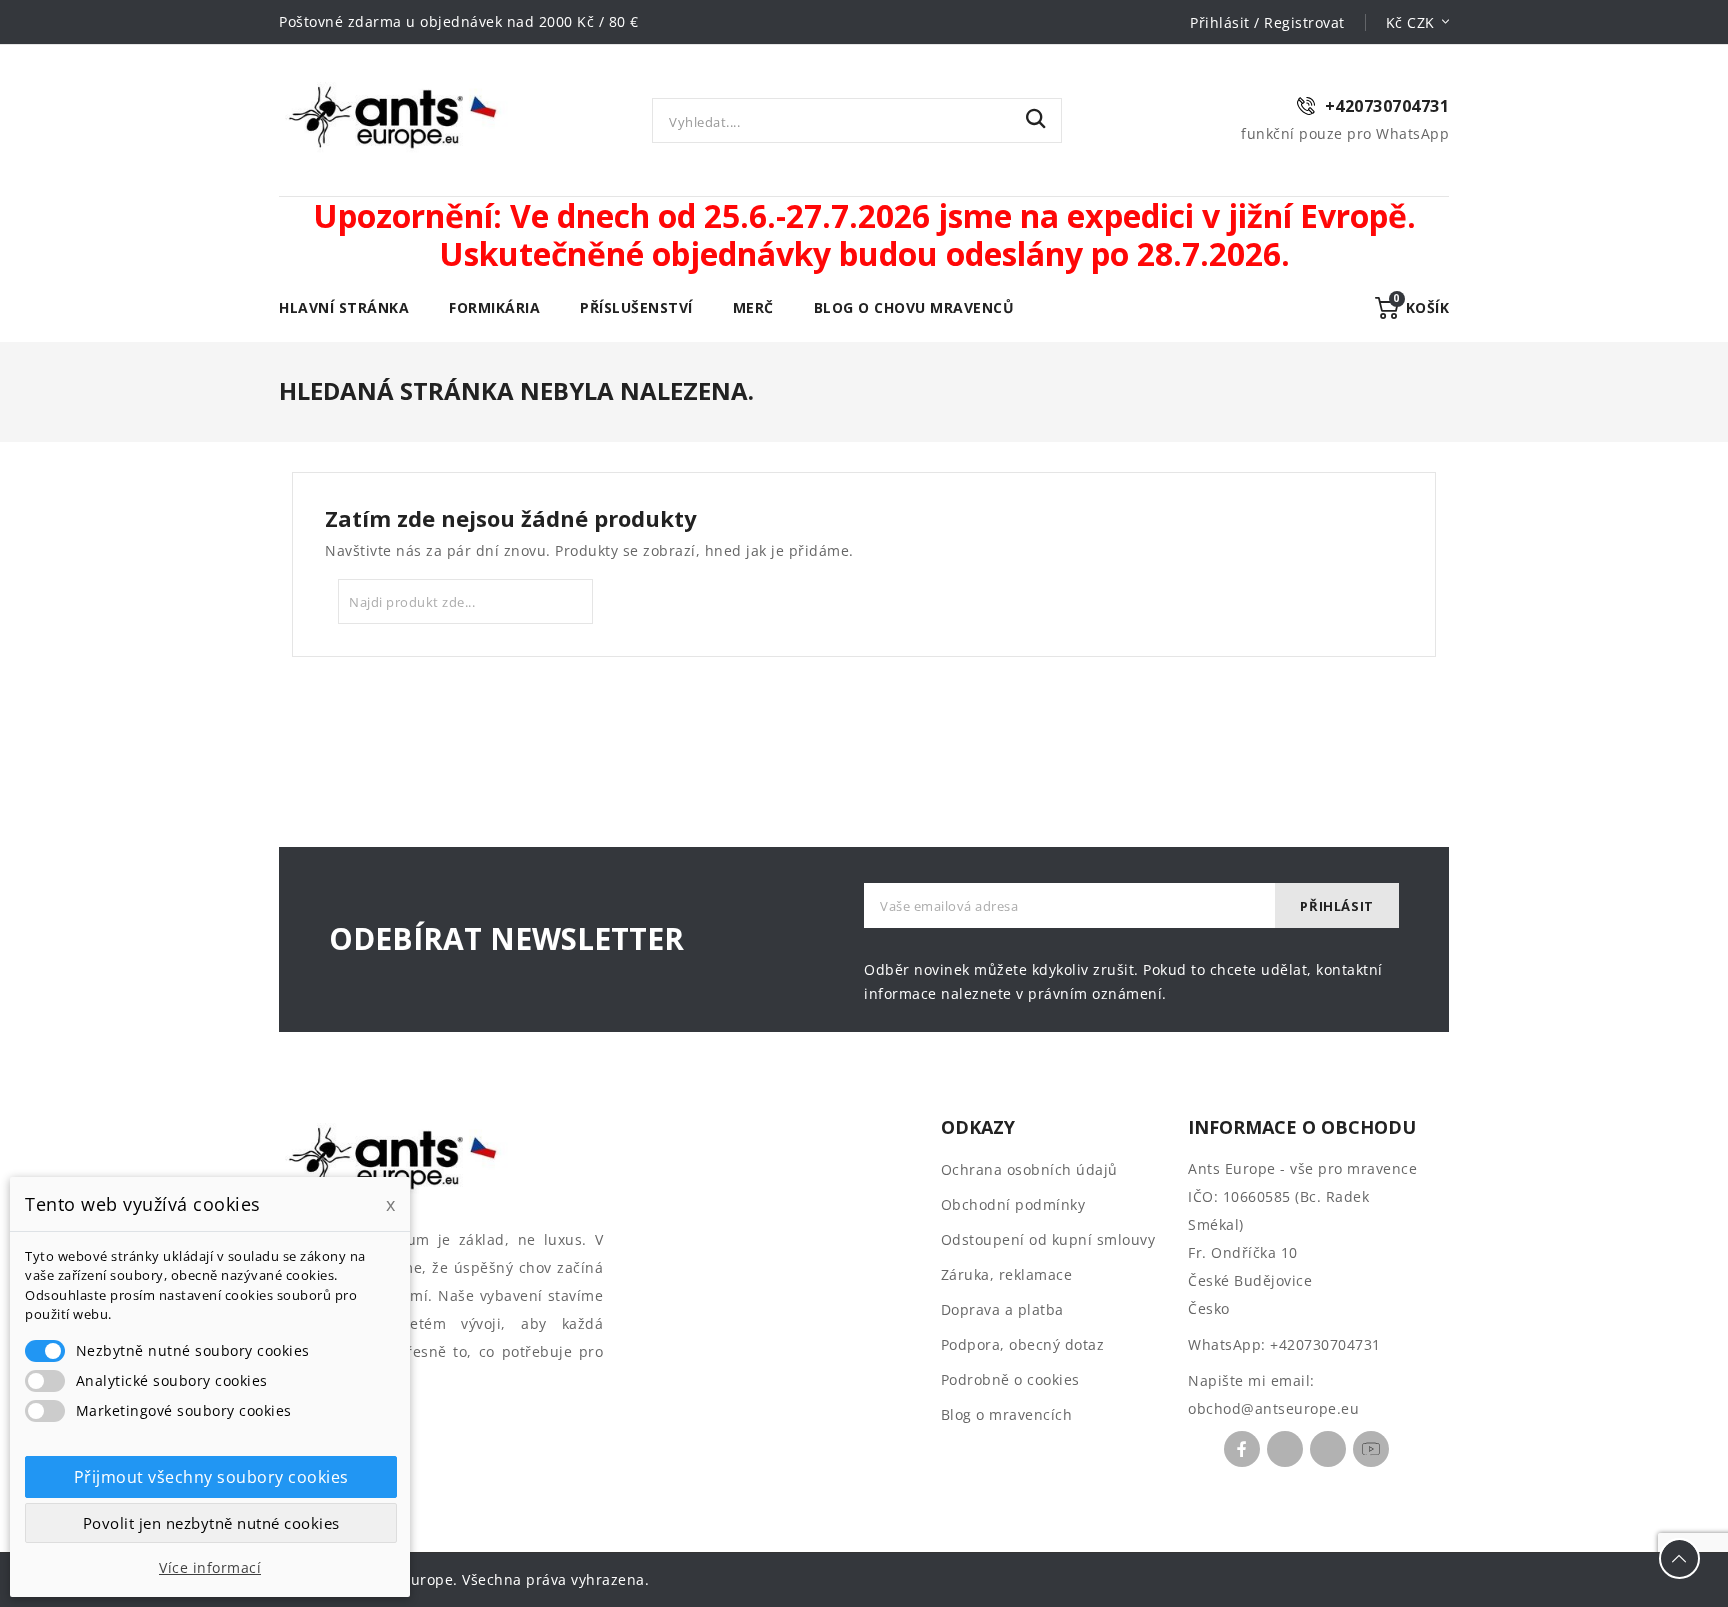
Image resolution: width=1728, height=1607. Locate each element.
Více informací (210, 1567)
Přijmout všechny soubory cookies (211, 1477)
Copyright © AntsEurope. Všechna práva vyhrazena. (464, 1579)
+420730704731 (1325, 1344)
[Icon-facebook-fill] (1242, 1449)
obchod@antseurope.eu (1273, 1408)
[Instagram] (1328, 1449)
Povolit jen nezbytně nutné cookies (211, 1523)
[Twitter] (1285, 1449)
